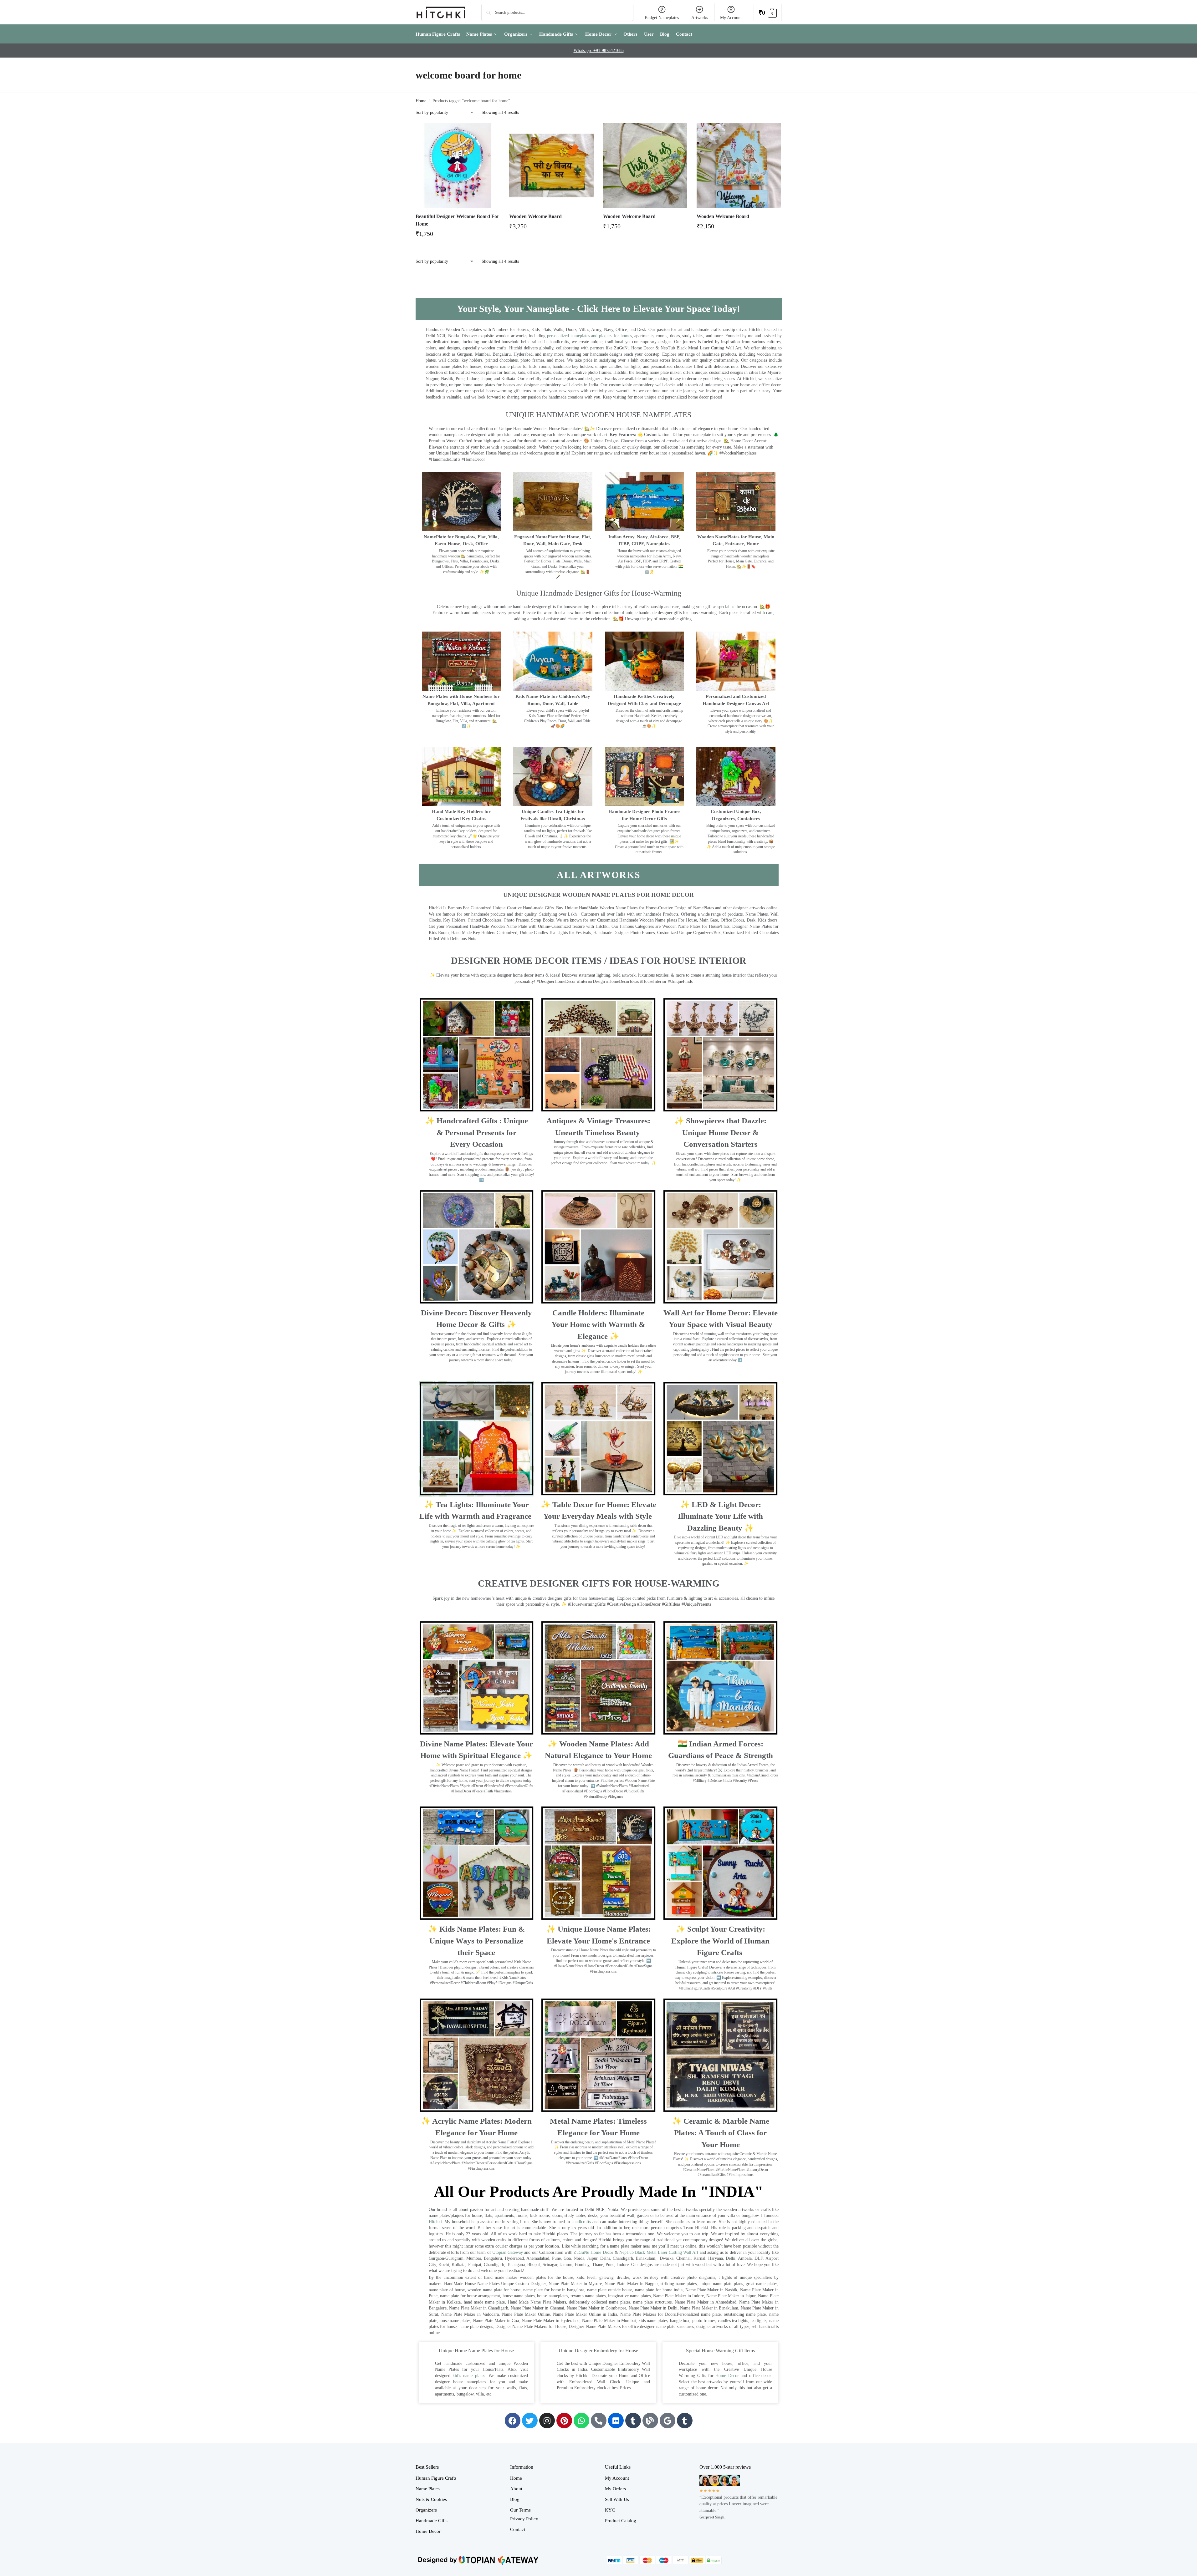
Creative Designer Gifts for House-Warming (599, 1583)
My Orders (615, 2489)
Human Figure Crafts (436, 2478)
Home (421, 101)
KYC (610, 2510)
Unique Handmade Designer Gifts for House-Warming (599, 593)
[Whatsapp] (581, 2421)
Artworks (700, 18)
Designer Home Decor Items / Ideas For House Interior (599, 960)
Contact (518, 2529)
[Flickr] (616, 2421)
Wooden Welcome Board (535, 216)
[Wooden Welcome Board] (551, 165)
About (516, 2489)
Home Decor (727, 2376)
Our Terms (520, 2510)
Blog (515, 2499)
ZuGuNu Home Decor (593, 2252)
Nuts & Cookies (431, 2499)
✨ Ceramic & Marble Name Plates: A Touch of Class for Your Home (721, 2133)
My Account (731, 18)
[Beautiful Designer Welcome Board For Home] (458, 165)
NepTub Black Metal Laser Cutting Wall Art (660, 2252)
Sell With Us (617, 2499)
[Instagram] (547, 2421)
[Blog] (650, 2421)
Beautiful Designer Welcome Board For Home (457, 220)
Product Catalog (621, 2521)
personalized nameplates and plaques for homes (589, 336)
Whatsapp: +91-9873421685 (599, 51)
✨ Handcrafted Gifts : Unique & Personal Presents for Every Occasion (476, 1132)
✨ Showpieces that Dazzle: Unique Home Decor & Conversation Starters (720, 1132)
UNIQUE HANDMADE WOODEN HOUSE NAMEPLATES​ (598, 415)
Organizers (426, 2510)
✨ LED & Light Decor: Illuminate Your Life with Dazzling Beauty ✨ (720, 1516)
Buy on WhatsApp (461, 236)
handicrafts (581, 2222)
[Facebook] (513, 2421)
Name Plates (428, 2489)
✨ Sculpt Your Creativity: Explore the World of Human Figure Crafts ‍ (720, 1941)
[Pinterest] (564, 2421)
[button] (768, 12)
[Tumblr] (633, 2421)
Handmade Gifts (432, 2521)
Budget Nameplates (662, 18)
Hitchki (435, 2222)
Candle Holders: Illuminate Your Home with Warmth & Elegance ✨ (598, 1324)
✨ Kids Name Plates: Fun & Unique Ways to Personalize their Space (476, 1941)
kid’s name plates (469, 2376)
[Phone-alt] (599, 2421)
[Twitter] (530, 2421)
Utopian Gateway (508, 2252)
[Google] (668, 2421)
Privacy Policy (524, 2519)
